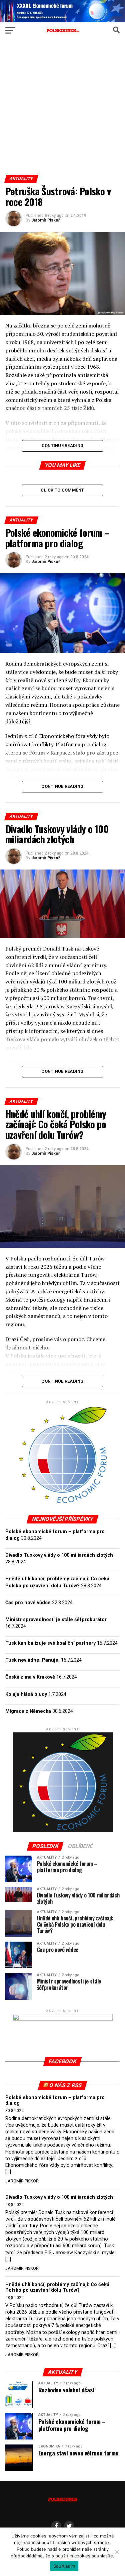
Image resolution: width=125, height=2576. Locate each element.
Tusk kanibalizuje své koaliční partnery (50, 1643)
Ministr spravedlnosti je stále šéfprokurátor (56, 1620)
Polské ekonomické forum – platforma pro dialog (55, 2101)
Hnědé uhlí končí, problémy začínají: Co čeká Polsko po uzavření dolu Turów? (57, 2288)
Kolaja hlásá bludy (26, 1694)
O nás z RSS (65, 2085)
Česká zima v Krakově (30, 1677)
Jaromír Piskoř (45, 220)
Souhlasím (64, 2566)
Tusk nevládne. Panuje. (32, 1660)
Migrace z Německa (28, 1711)
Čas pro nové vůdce (28, 1603)
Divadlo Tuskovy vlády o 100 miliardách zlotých (59, 1555)
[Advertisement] (62, 109)
